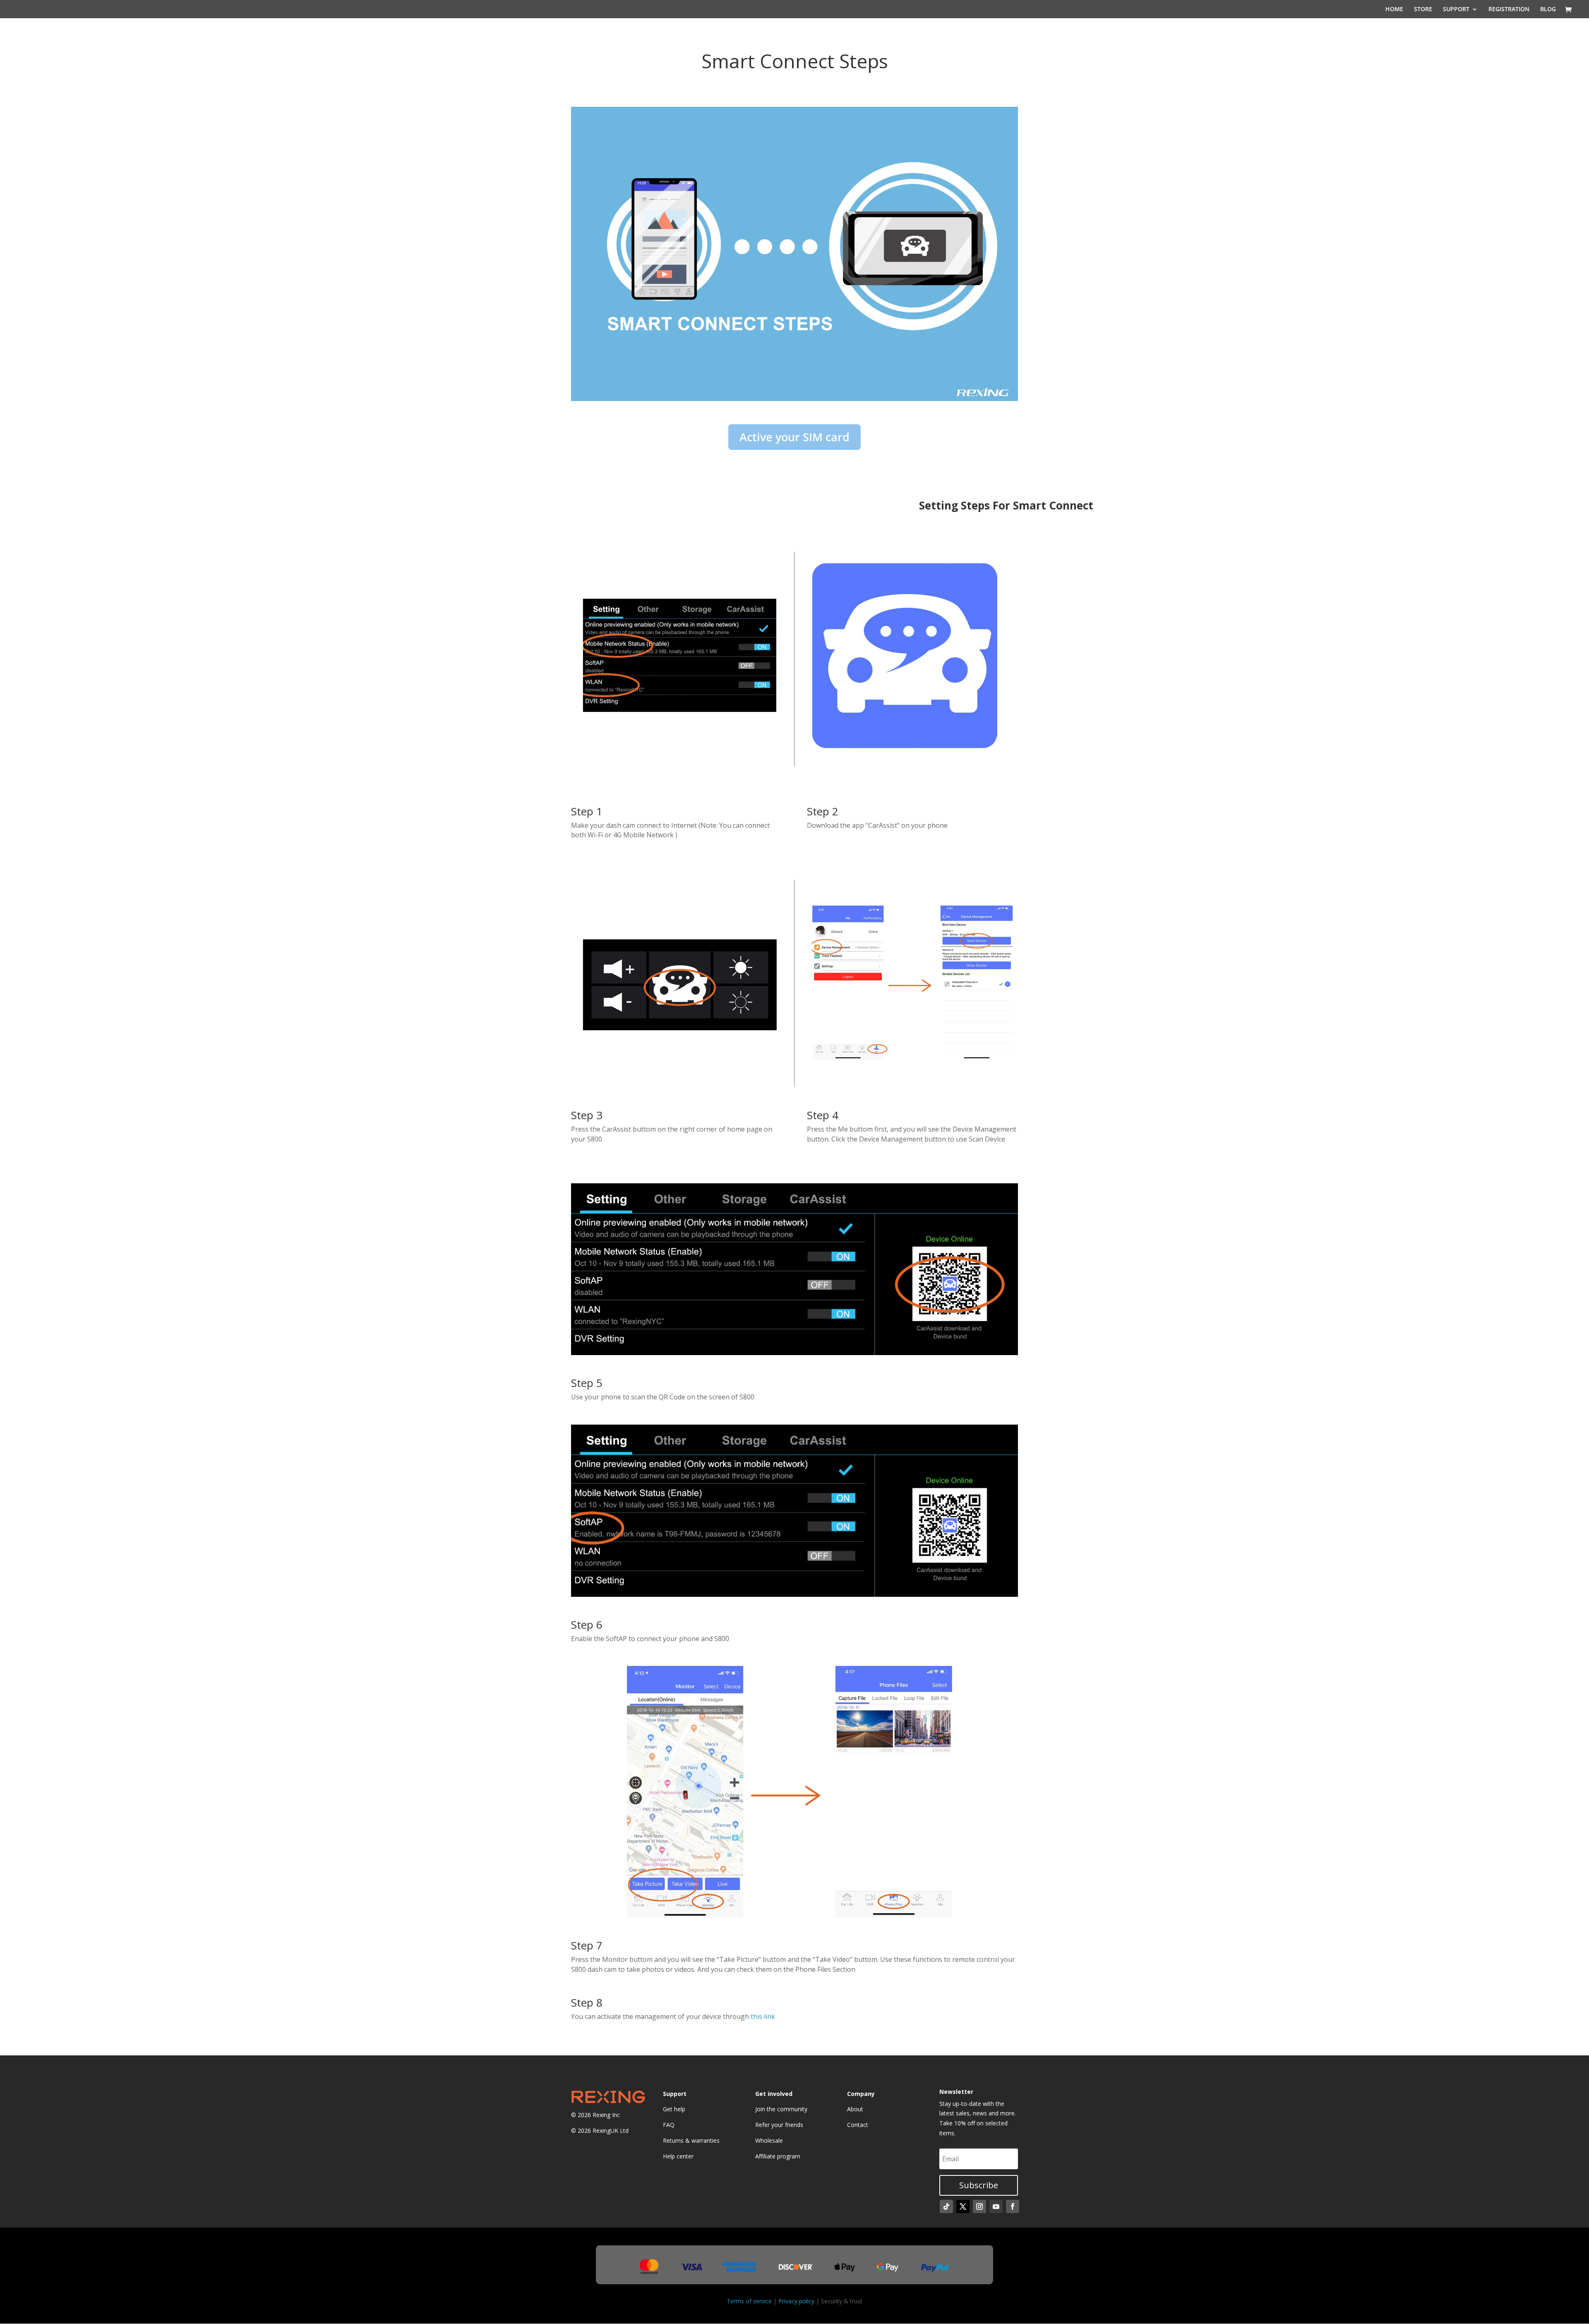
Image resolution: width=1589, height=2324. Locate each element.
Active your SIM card (794, 437)
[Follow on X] (963, 2206)
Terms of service (749, 2301)
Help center (678, 2156)
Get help (674, 2109)
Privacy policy (796, 2301)
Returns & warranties (691, 2140)
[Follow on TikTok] (946, 2206)
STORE (1423, 10)
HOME (1394, 10)
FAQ (669, 2125)
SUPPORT (1456, 10)
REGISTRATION (1509, 10)
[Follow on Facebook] (1013, 2206)
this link (763, 2016)
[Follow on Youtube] (996, 2206)
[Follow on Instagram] (979, 2206)
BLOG (1548, 10)
